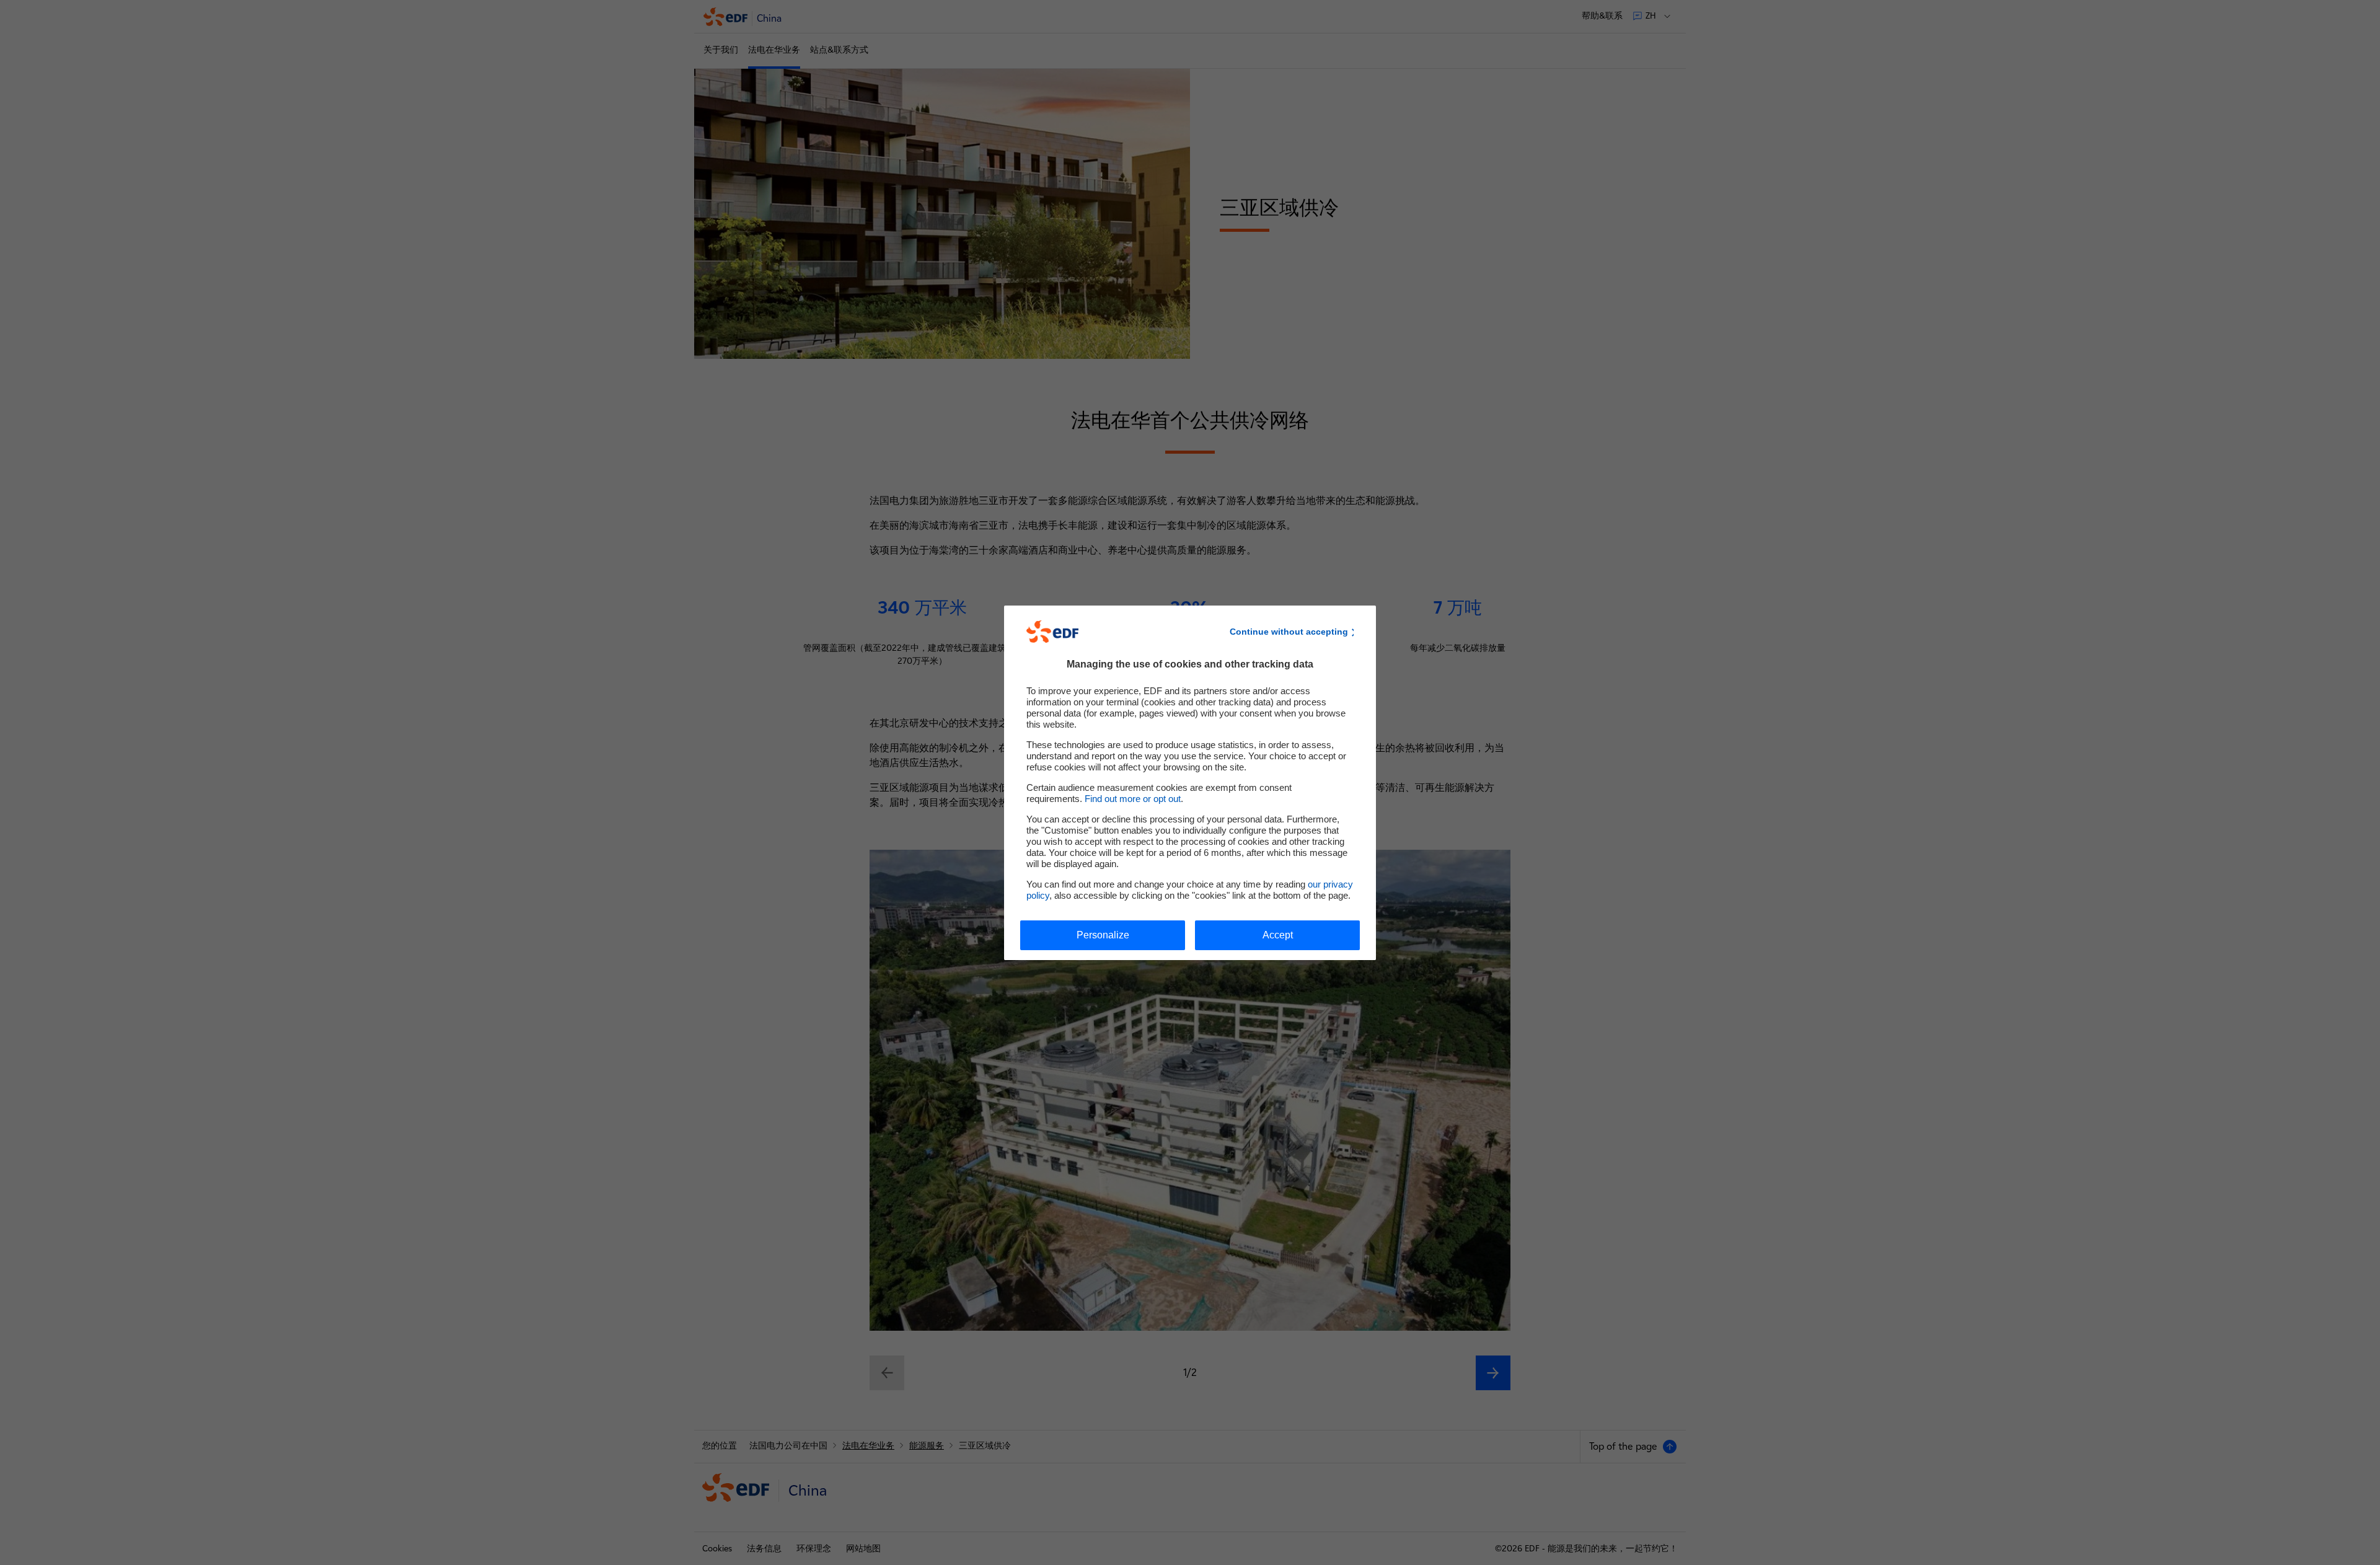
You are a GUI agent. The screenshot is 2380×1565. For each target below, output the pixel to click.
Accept (1278, 935)
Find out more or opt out (1133, 799)
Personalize (1103, 935)
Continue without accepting (1289, 632)
